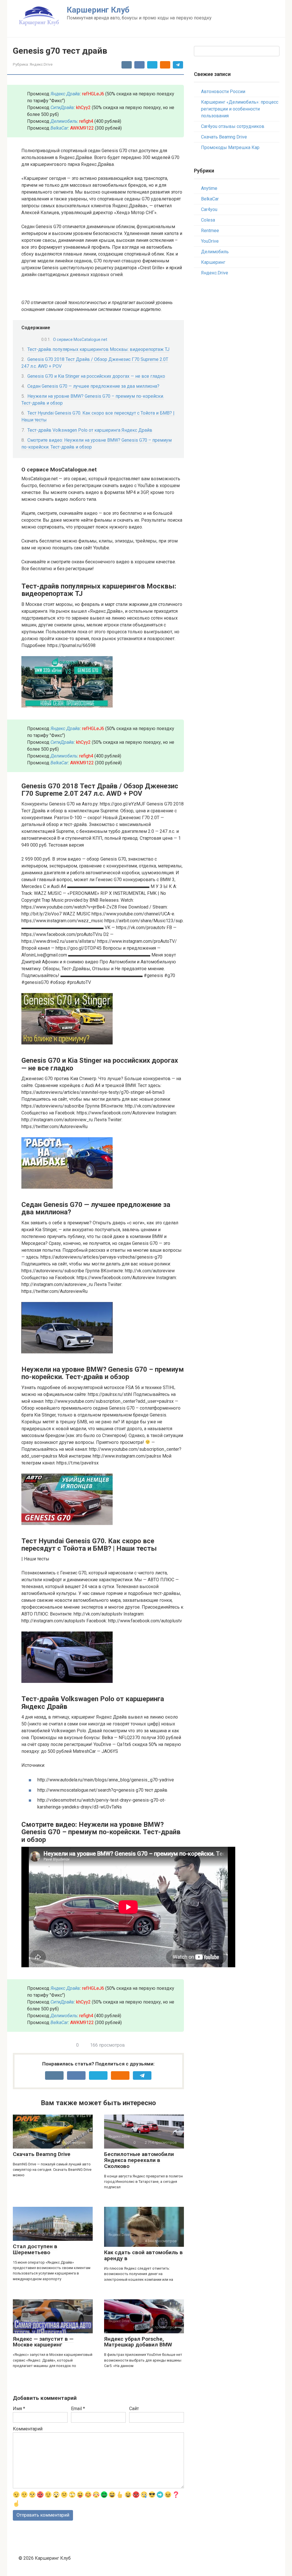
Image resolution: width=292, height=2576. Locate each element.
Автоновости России (223, 92)
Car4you (209, 209)
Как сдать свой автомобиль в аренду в (143, 2255)
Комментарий (28, 2429)
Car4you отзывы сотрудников (233, 126)
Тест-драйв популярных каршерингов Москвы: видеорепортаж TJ (98, 349)
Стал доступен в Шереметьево (35, 2249)
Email (78, 2409)
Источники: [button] (33, 1765)
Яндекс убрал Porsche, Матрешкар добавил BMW (138, 2342)
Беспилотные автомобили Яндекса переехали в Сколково (139, 2160)
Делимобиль (215, 252)
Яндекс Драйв (65, 94)
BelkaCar (59, 128)
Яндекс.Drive (41, 64)
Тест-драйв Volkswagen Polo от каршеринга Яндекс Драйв (90, 430)
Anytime (209, 188)
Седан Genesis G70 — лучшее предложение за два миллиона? (93, 386)
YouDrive (210, 241)
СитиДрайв (62, 107)
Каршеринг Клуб (98, 10)
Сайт (134, 2409)
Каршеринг (213, 262)
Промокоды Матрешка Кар (230, 147)
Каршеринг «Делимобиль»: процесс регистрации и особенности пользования (240, 109)
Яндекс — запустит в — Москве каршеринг (43, 2342)
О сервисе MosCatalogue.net (80, 339)
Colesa (208, 220)
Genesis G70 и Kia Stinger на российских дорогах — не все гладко (96, 376)
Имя (19, 2409)
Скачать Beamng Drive (42, 2154)
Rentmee (210, 231)
